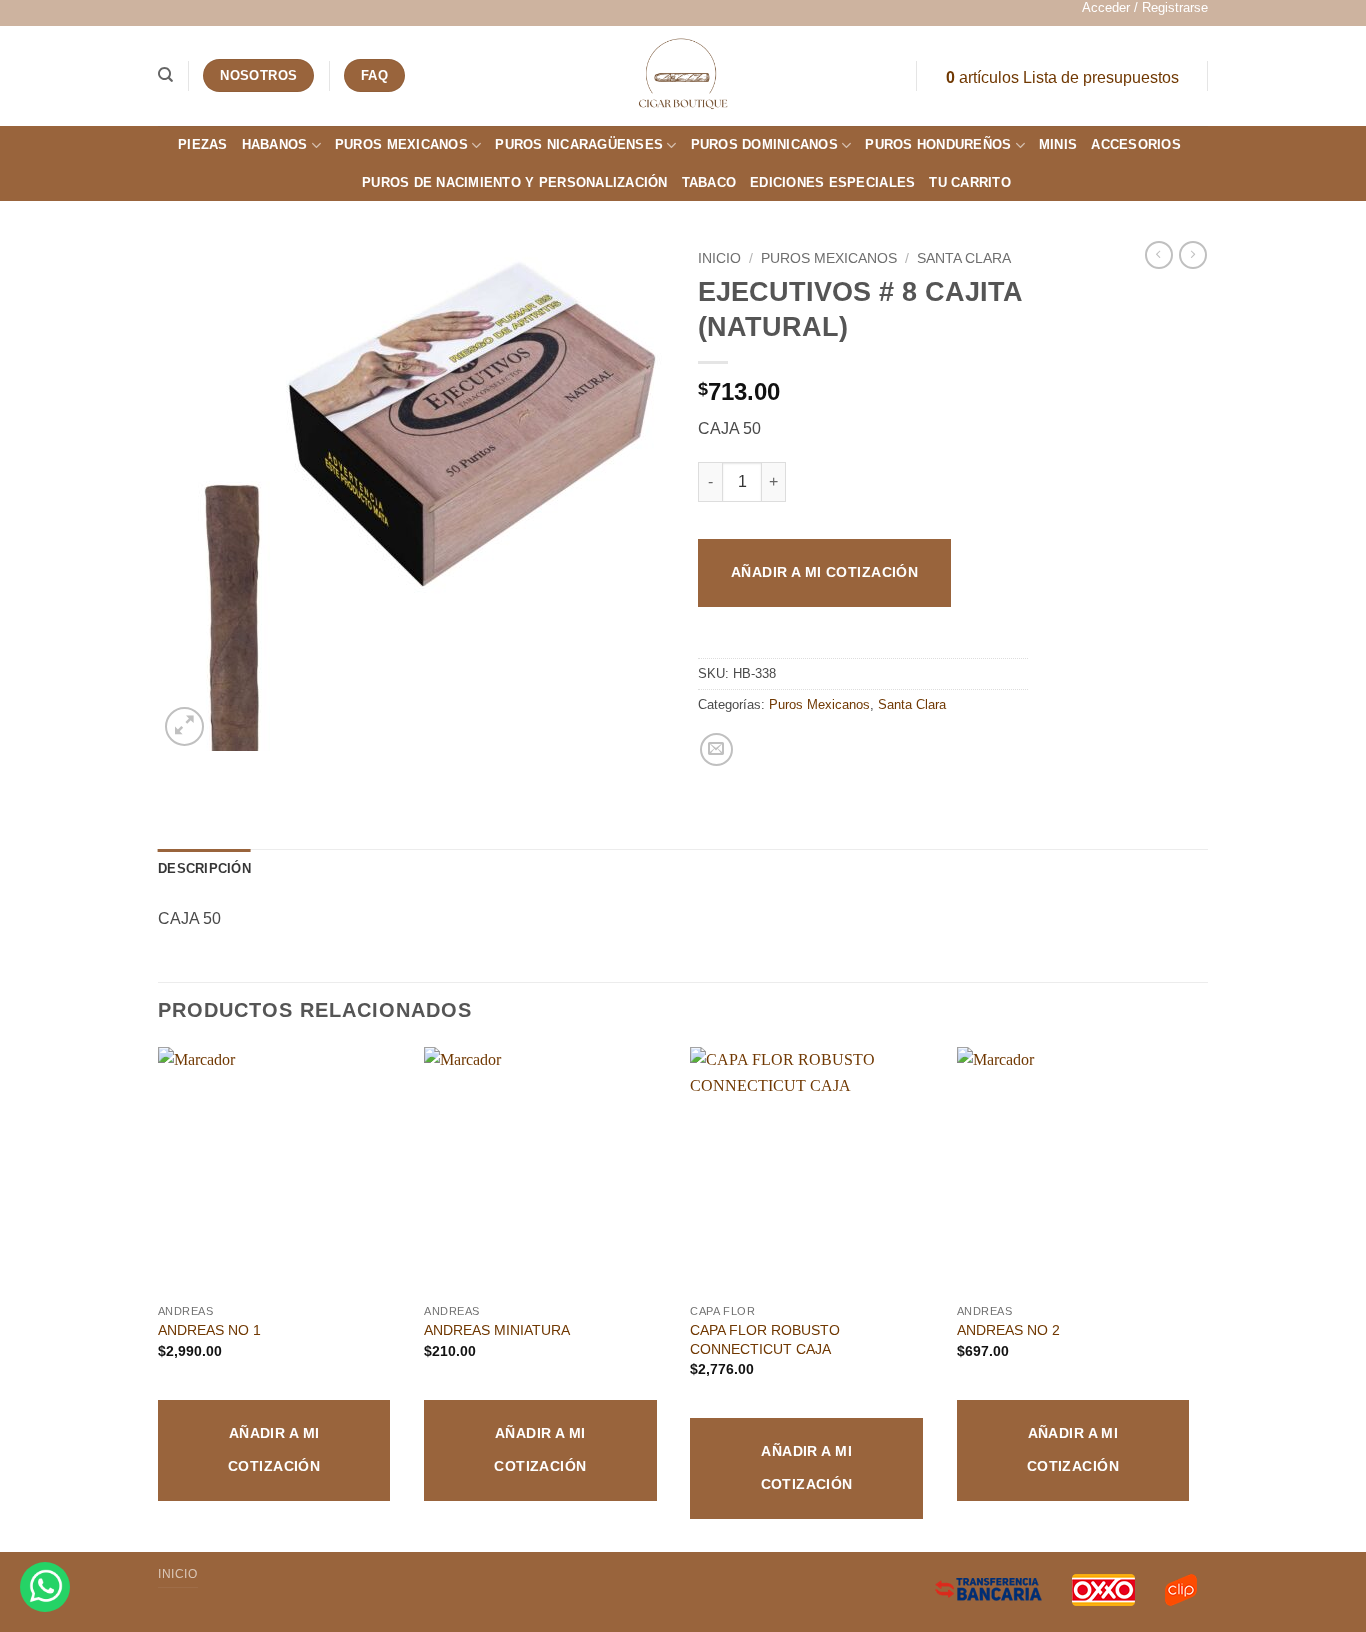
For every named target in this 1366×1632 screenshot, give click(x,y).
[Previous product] (1193, 255)
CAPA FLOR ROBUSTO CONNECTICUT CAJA (765, 1339)
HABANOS (275, 144)
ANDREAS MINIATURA (497, 1330)
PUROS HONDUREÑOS (938, 144)
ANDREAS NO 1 (209, 1330)
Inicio (719, 258)
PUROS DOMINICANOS (764, 144)
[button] (1145, 8)
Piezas (203, 144)
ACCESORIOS (1136, 144)
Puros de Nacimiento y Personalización (514, 182)
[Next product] (1159, 255)
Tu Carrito (970, 182)
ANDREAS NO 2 (1008, 1330)
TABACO (709, 182)
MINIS (1058, 144)
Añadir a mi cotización (824, 572)
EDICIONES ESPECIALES (832, 182)
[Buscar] (165, 75)
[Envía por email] (716, 749)
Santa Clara (964, 258)
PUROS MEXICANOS (401, 144)
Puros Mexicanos (829, 258)
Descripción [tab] (204, 868)
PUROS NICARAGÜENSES (579, 144)
